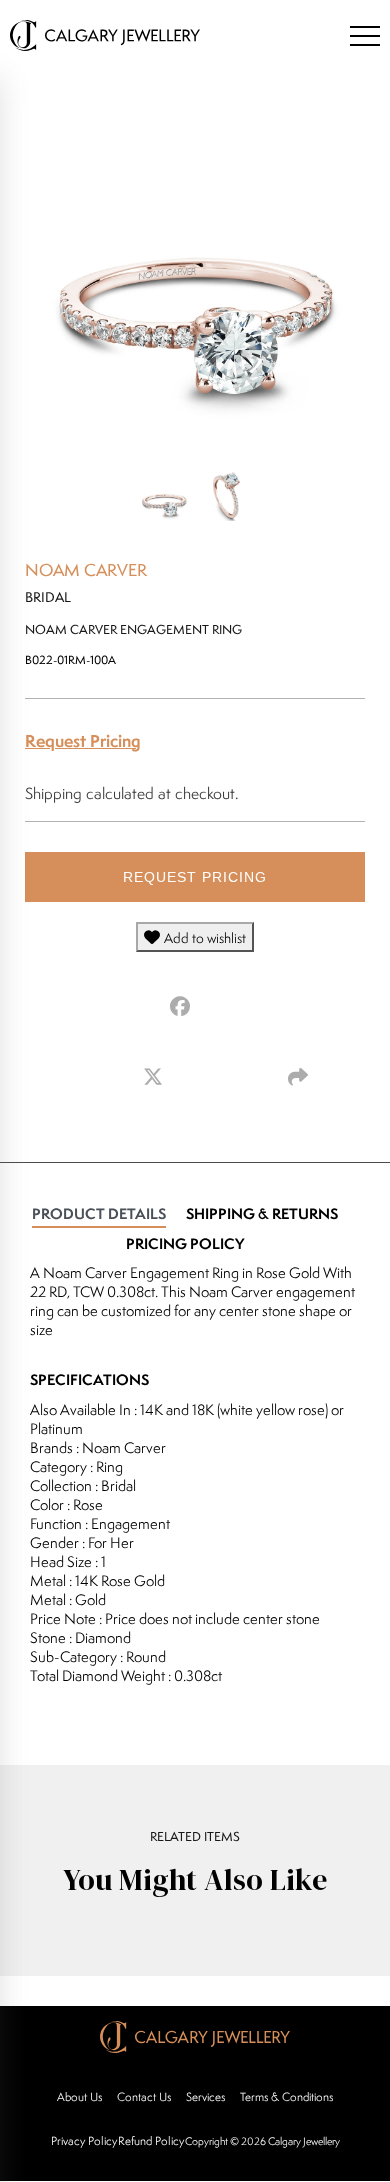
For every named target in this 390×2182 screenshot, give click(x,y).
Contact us (144, 2096)
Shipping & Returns (262, 1213)
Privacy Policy (84, 2140)
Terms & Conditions (286, 2096)
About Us (79, 2096)
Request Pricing (83, 740)
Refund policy (151, 2140)
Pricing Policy (185, 1243)
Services (205, 2096)
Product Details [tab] (99, 1213)
